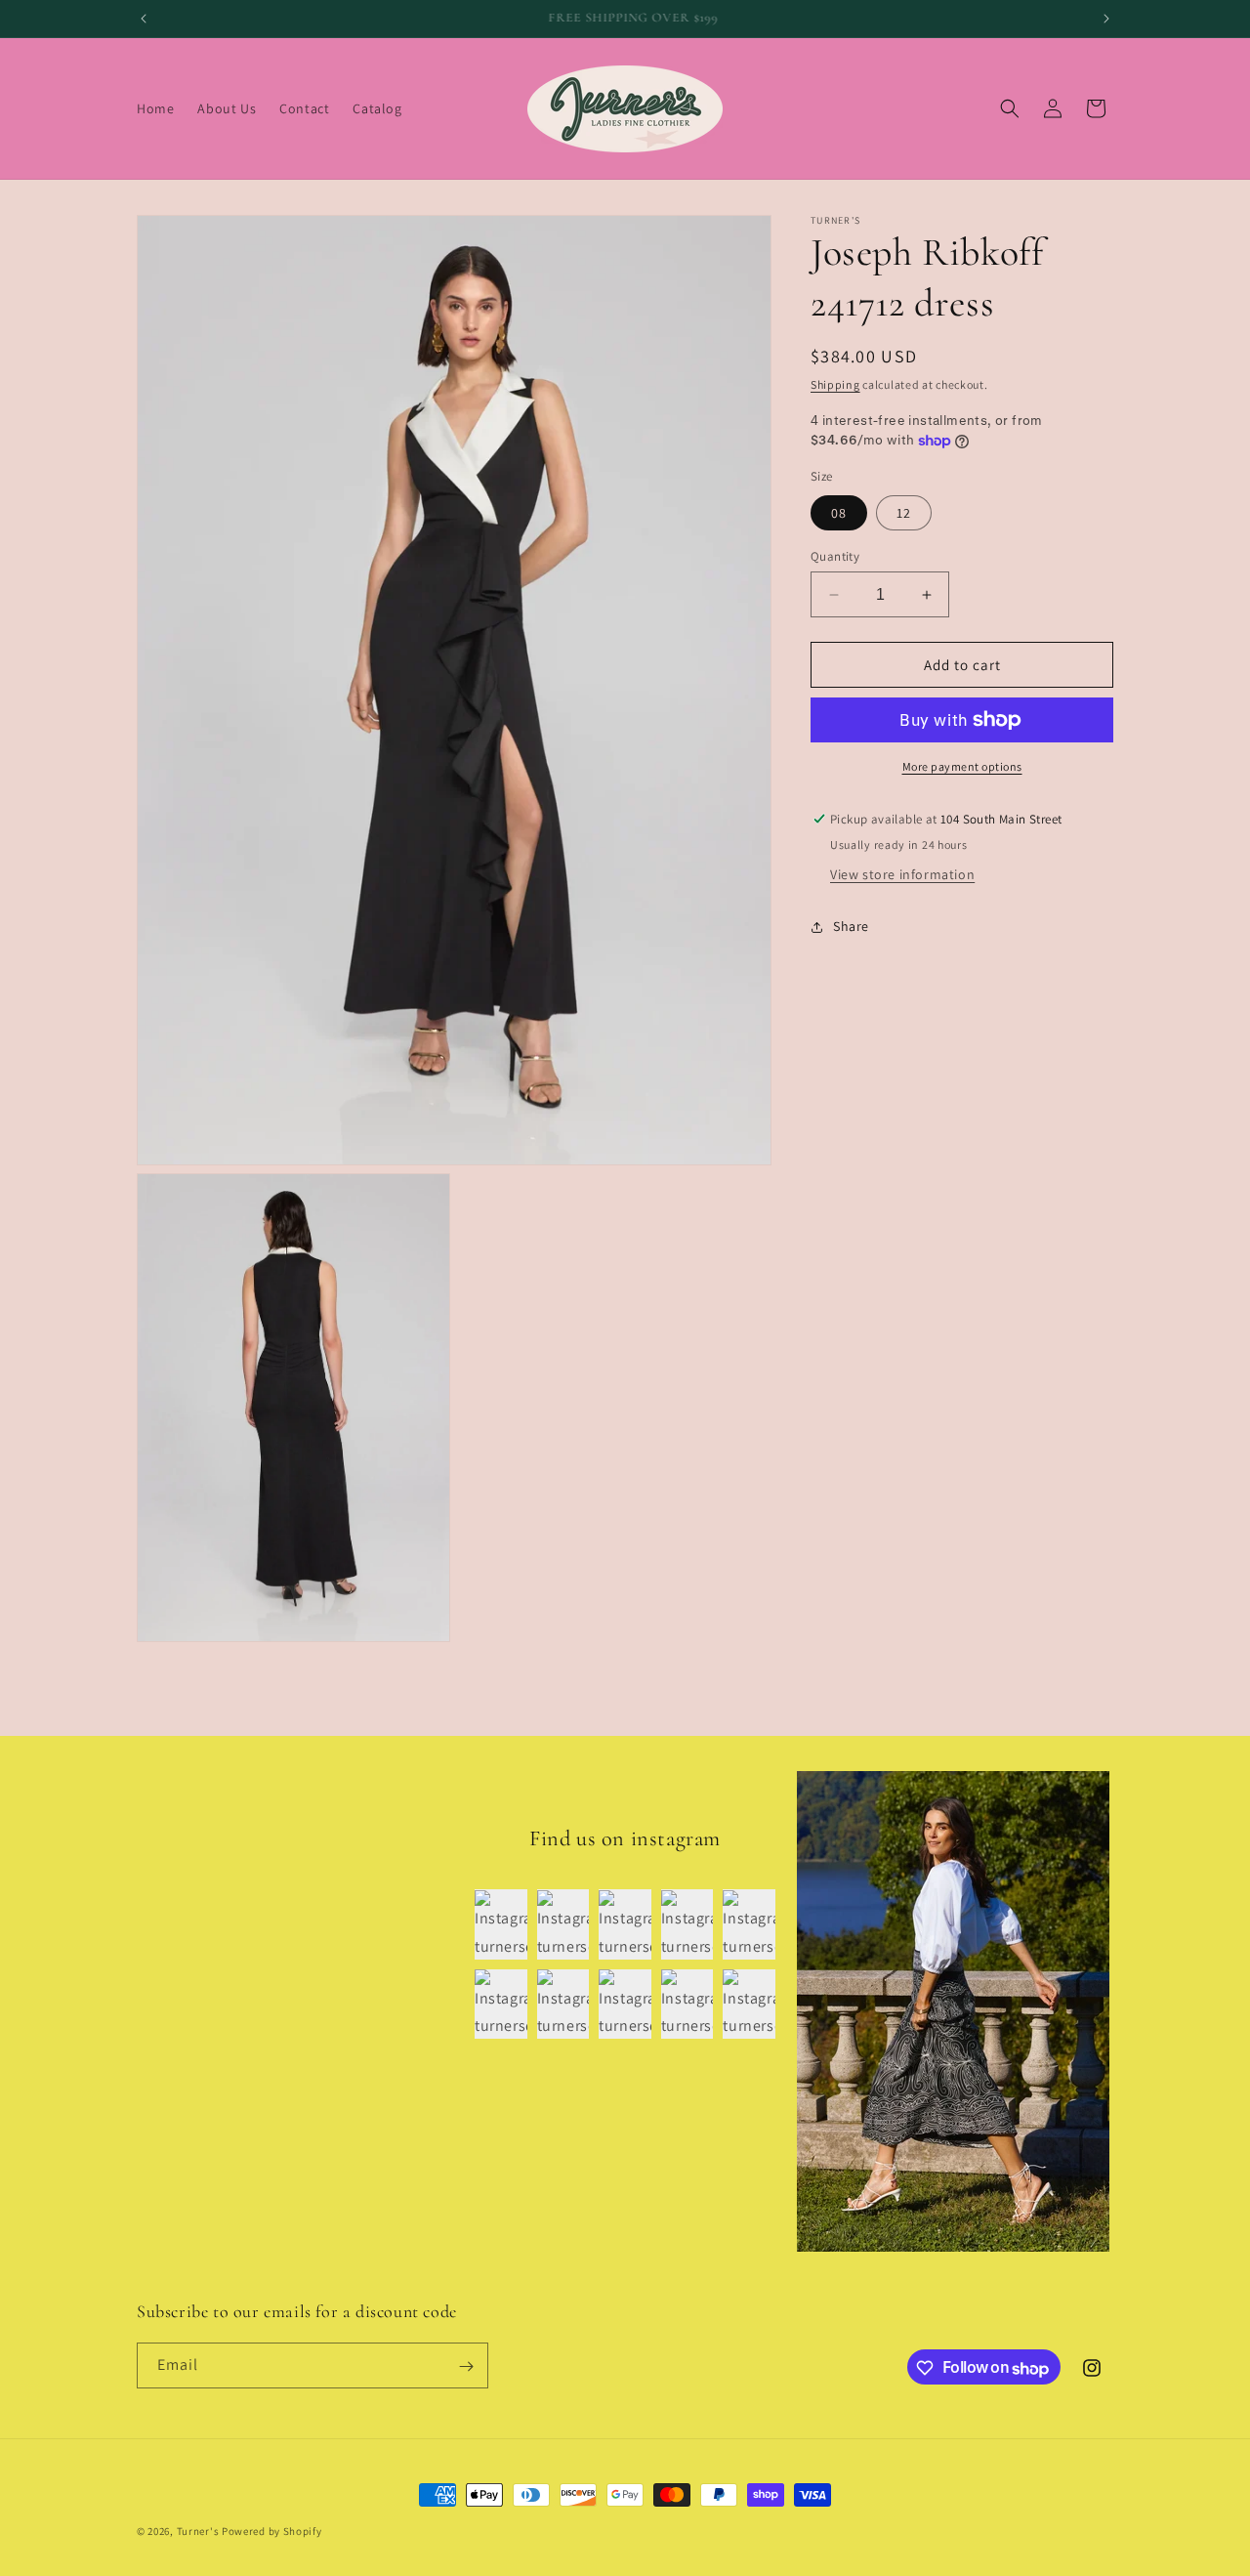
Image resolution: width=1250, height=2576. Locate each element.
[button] (1010, 108)
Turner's (198, 2531)
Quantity (835, 556)
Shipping (835, 384)
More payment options (962, 766)
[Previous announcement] (144, 19)
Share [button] (851, 926)
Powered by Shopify (272, 2531)
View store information (902, 874)
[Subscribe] (466, 2366)
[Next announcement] (1106, 19)
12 (904, 513)
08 (839, 513)
